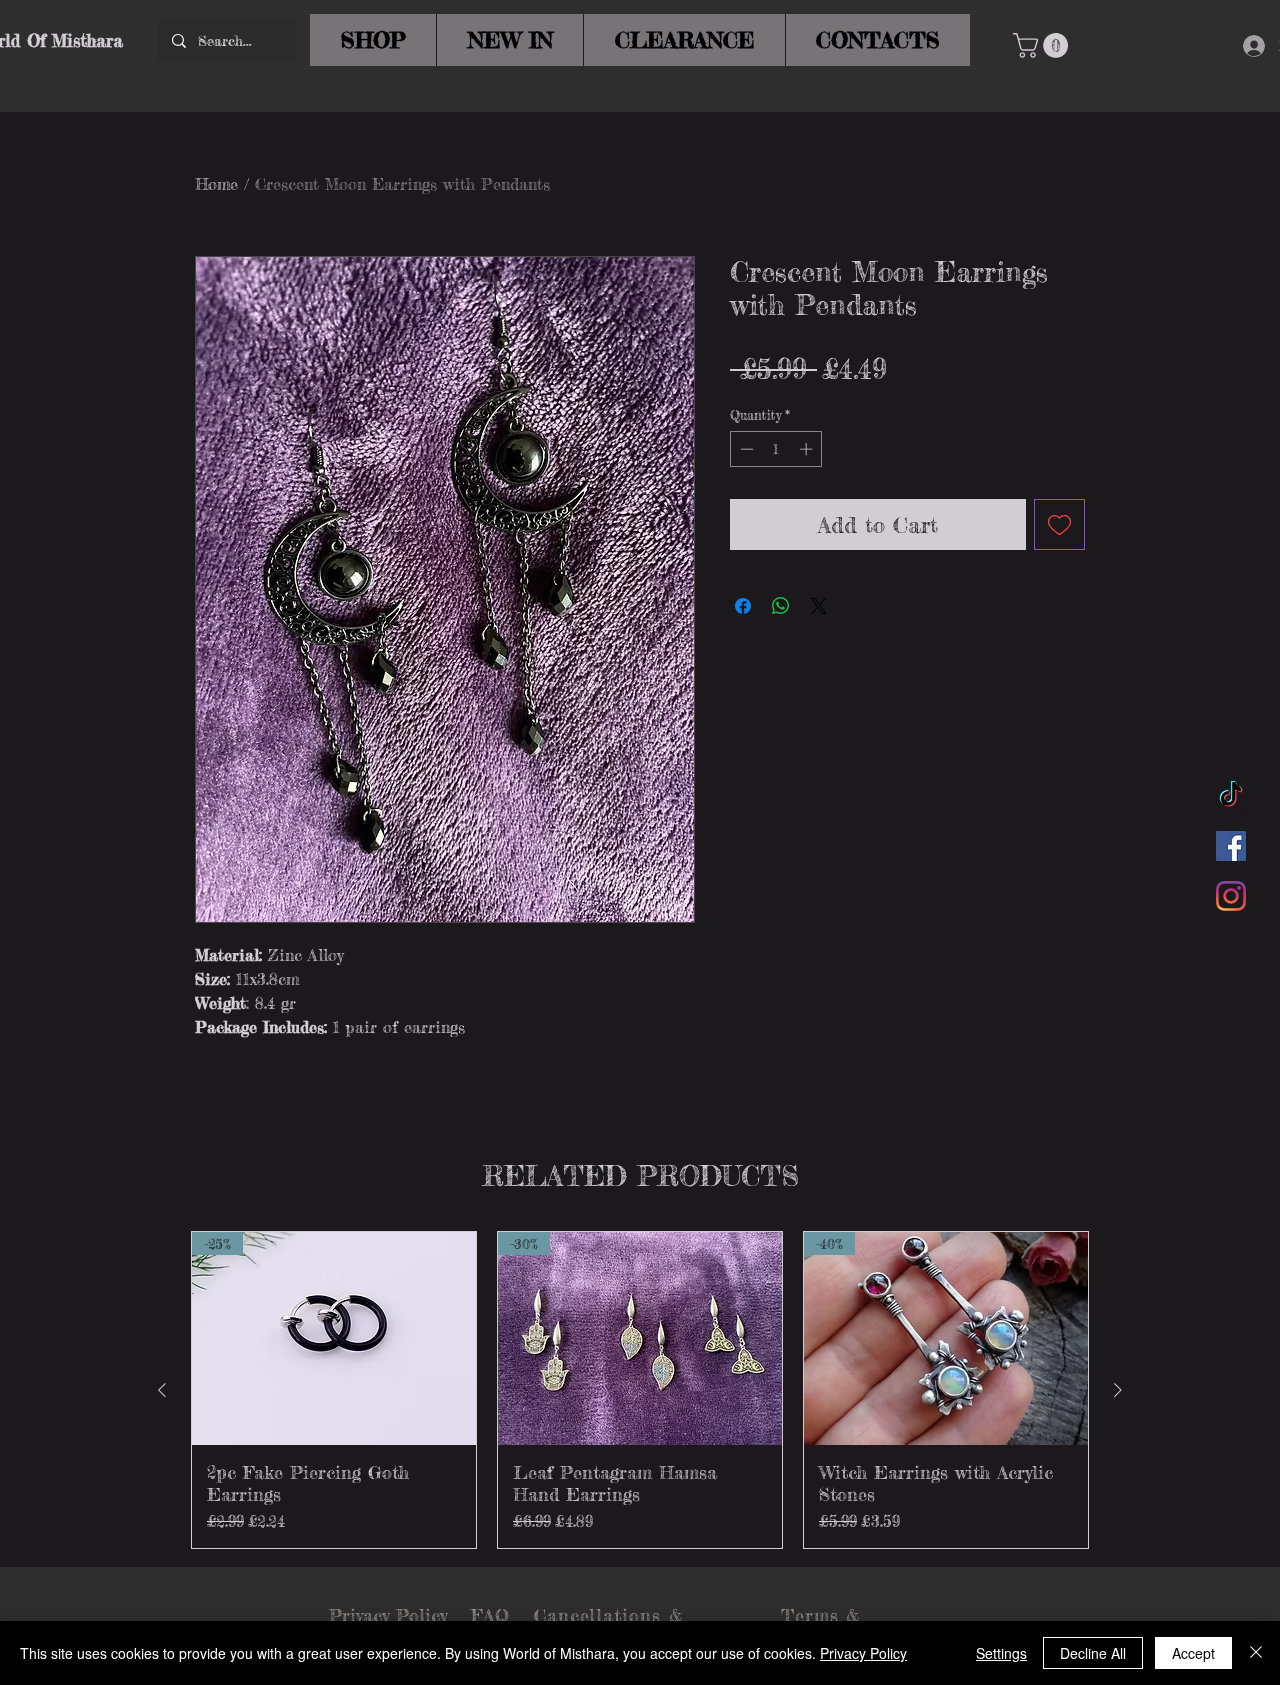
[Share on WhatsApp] (781, 606)
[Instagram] (1231, 896)
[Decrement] (745, 449)
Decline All (1093, 1653)
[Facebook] (1231, 846)
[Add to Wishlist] (1059, 524)
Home (216, 184)
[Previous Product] (162, 1390)
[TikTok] (1231, 796)
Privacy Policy (863, 1653)
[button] (1043, 45)
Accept (1193, 1653)
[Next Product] (1118, 1390)
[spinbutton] (776, 449)
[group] (640, 1390)
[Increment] (808, 449)
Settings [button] (1001, 1653)
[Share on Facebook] (743, 606)
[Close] (1256, 1653)
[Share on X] (819, 606)
